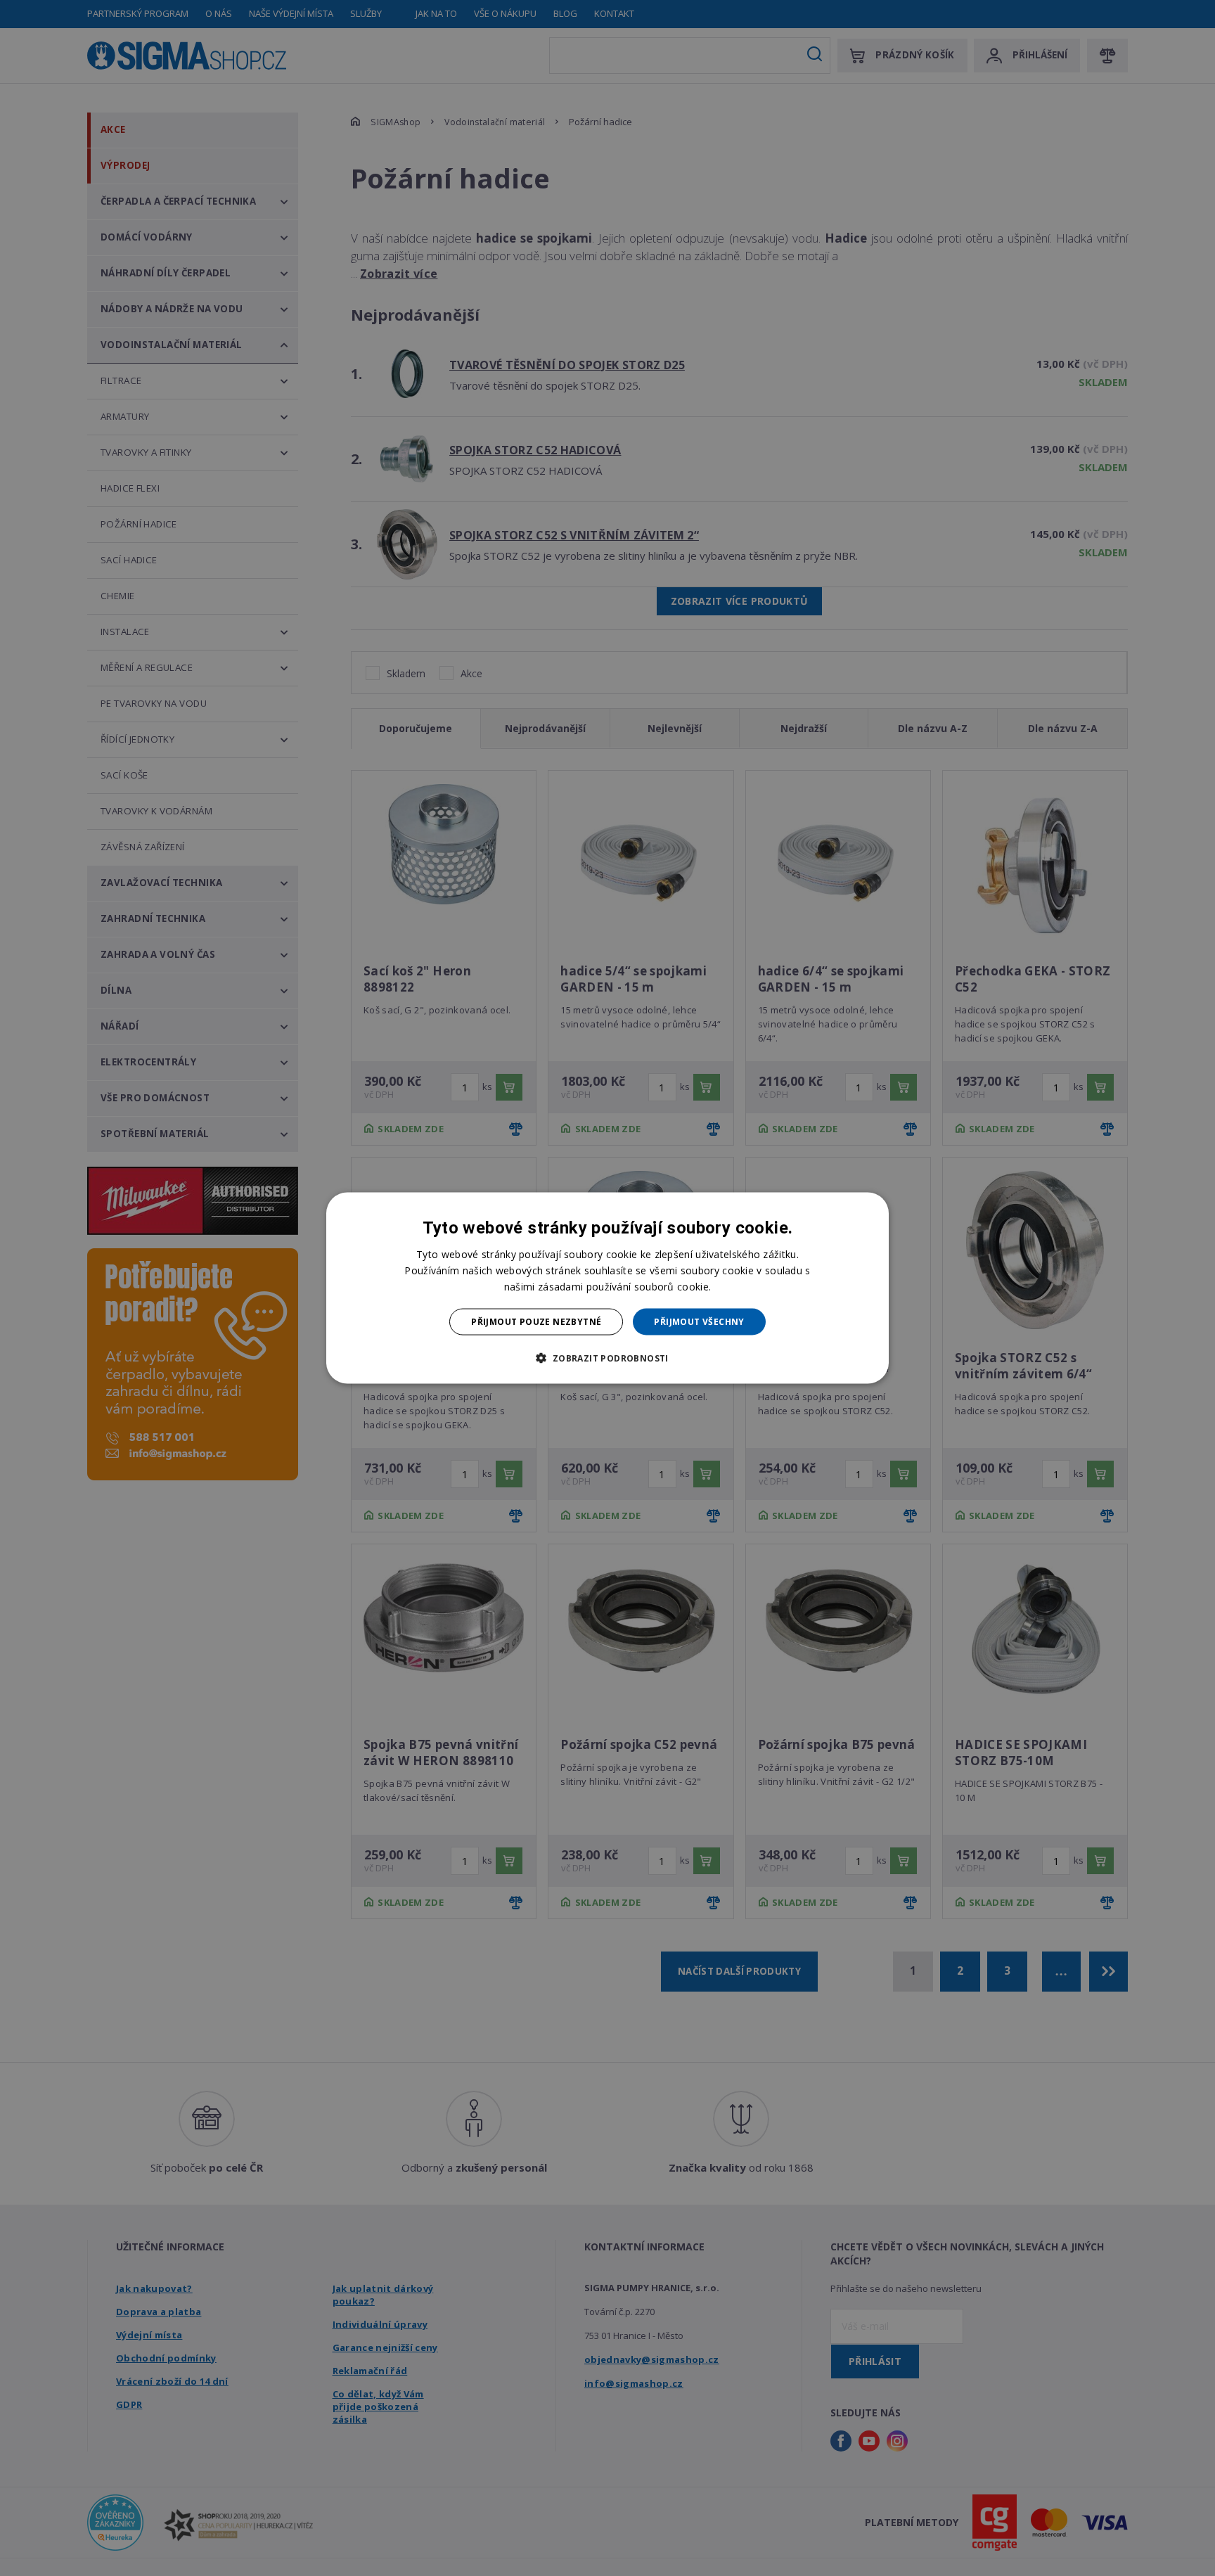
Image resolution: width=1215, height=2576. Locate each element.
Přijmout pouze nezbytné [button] (536, 1322)
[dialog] (607, 1288)
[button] (607, 1358)
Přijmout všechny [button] (699, 1322)
